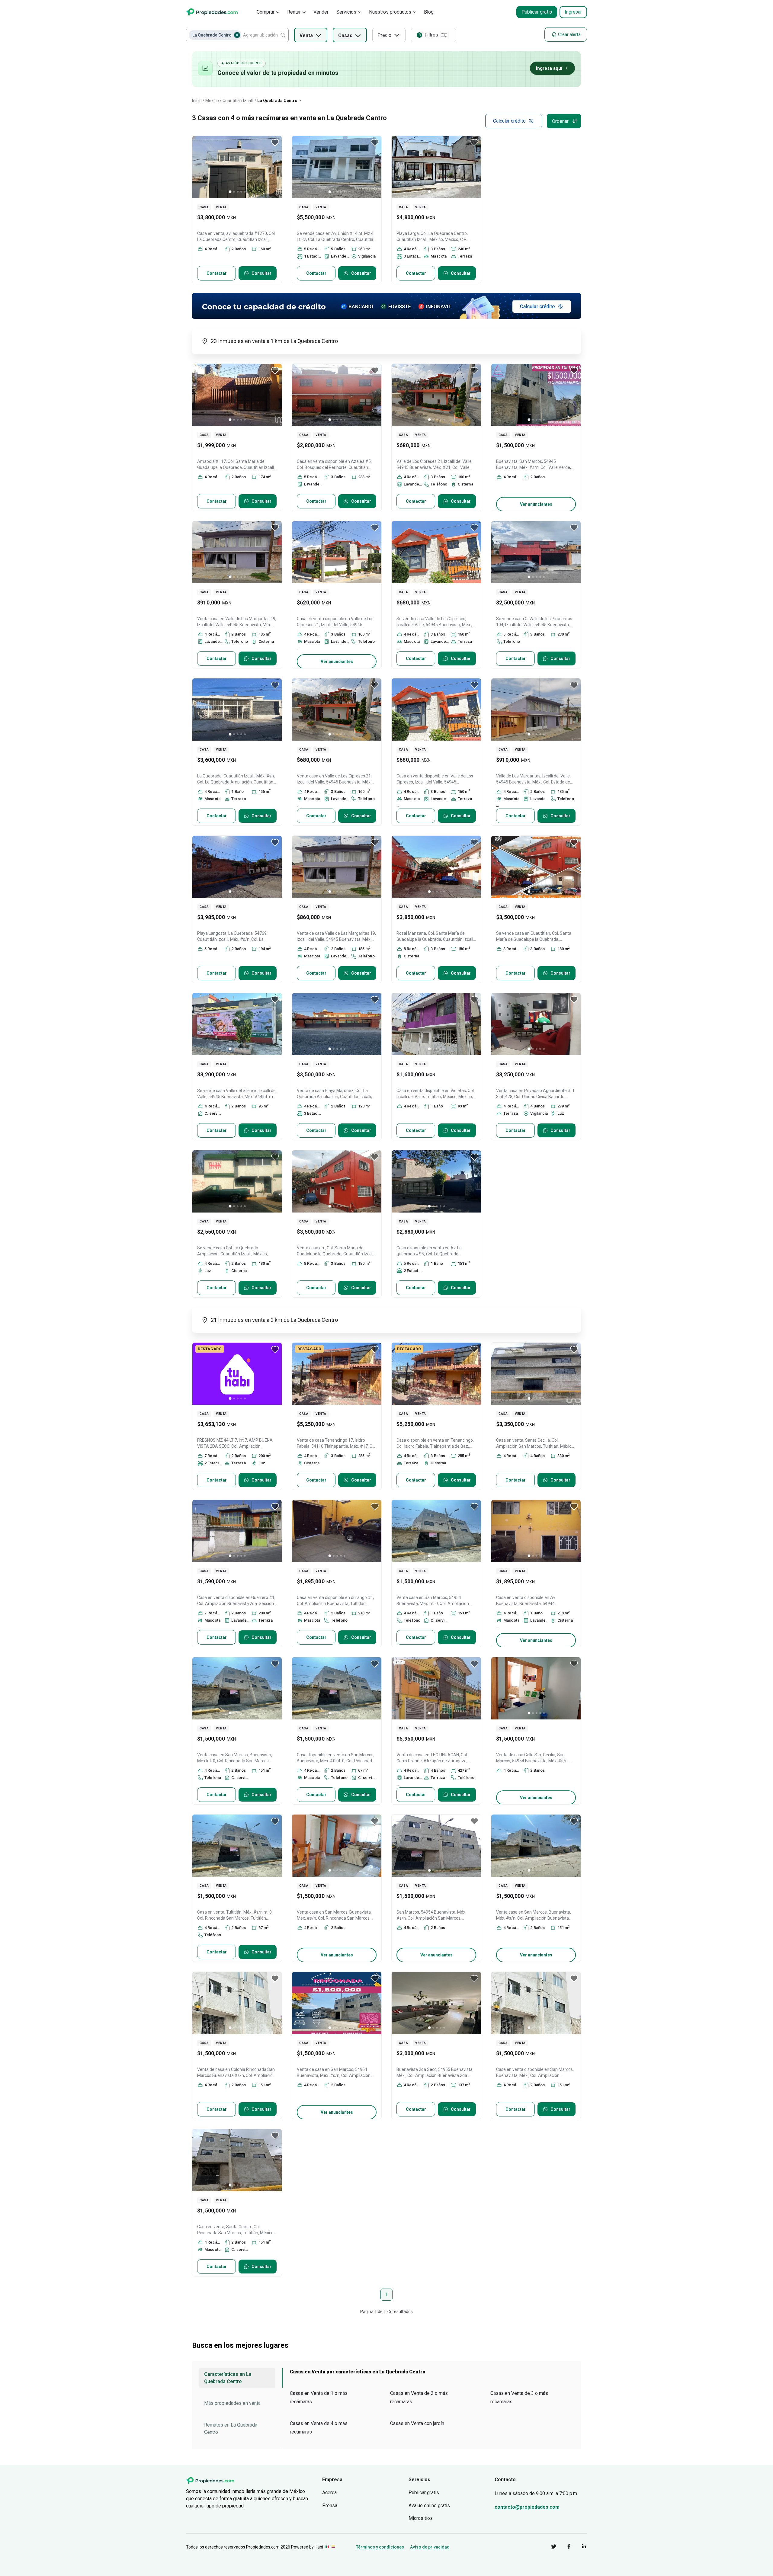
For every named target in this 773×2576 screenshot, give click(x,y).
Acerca (329, 2493)
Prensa (330, 2506)
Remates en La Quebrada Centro (231, 2429)
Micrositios (421, 2518)
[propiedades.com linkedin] (579, 2547)
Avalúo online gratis (429, 2506)
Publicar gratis (537, 12)
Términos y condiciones (380, 2547)
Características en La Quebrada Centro (228, 2378)
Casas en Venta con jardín (417, 2423)
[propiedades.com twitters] (549, 2547)
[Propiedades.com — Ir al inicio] (212, 12)
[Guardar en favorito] (275, 143)
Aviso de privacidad (430, 2547)
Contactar (217, 273)
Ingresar (573, 12)
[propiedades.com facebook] (564, 2547)
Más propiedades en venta (232, 2403)
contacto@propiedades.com (527, 2507)
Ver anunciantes (536, 504)
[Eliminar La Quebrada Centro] (237, 35)
